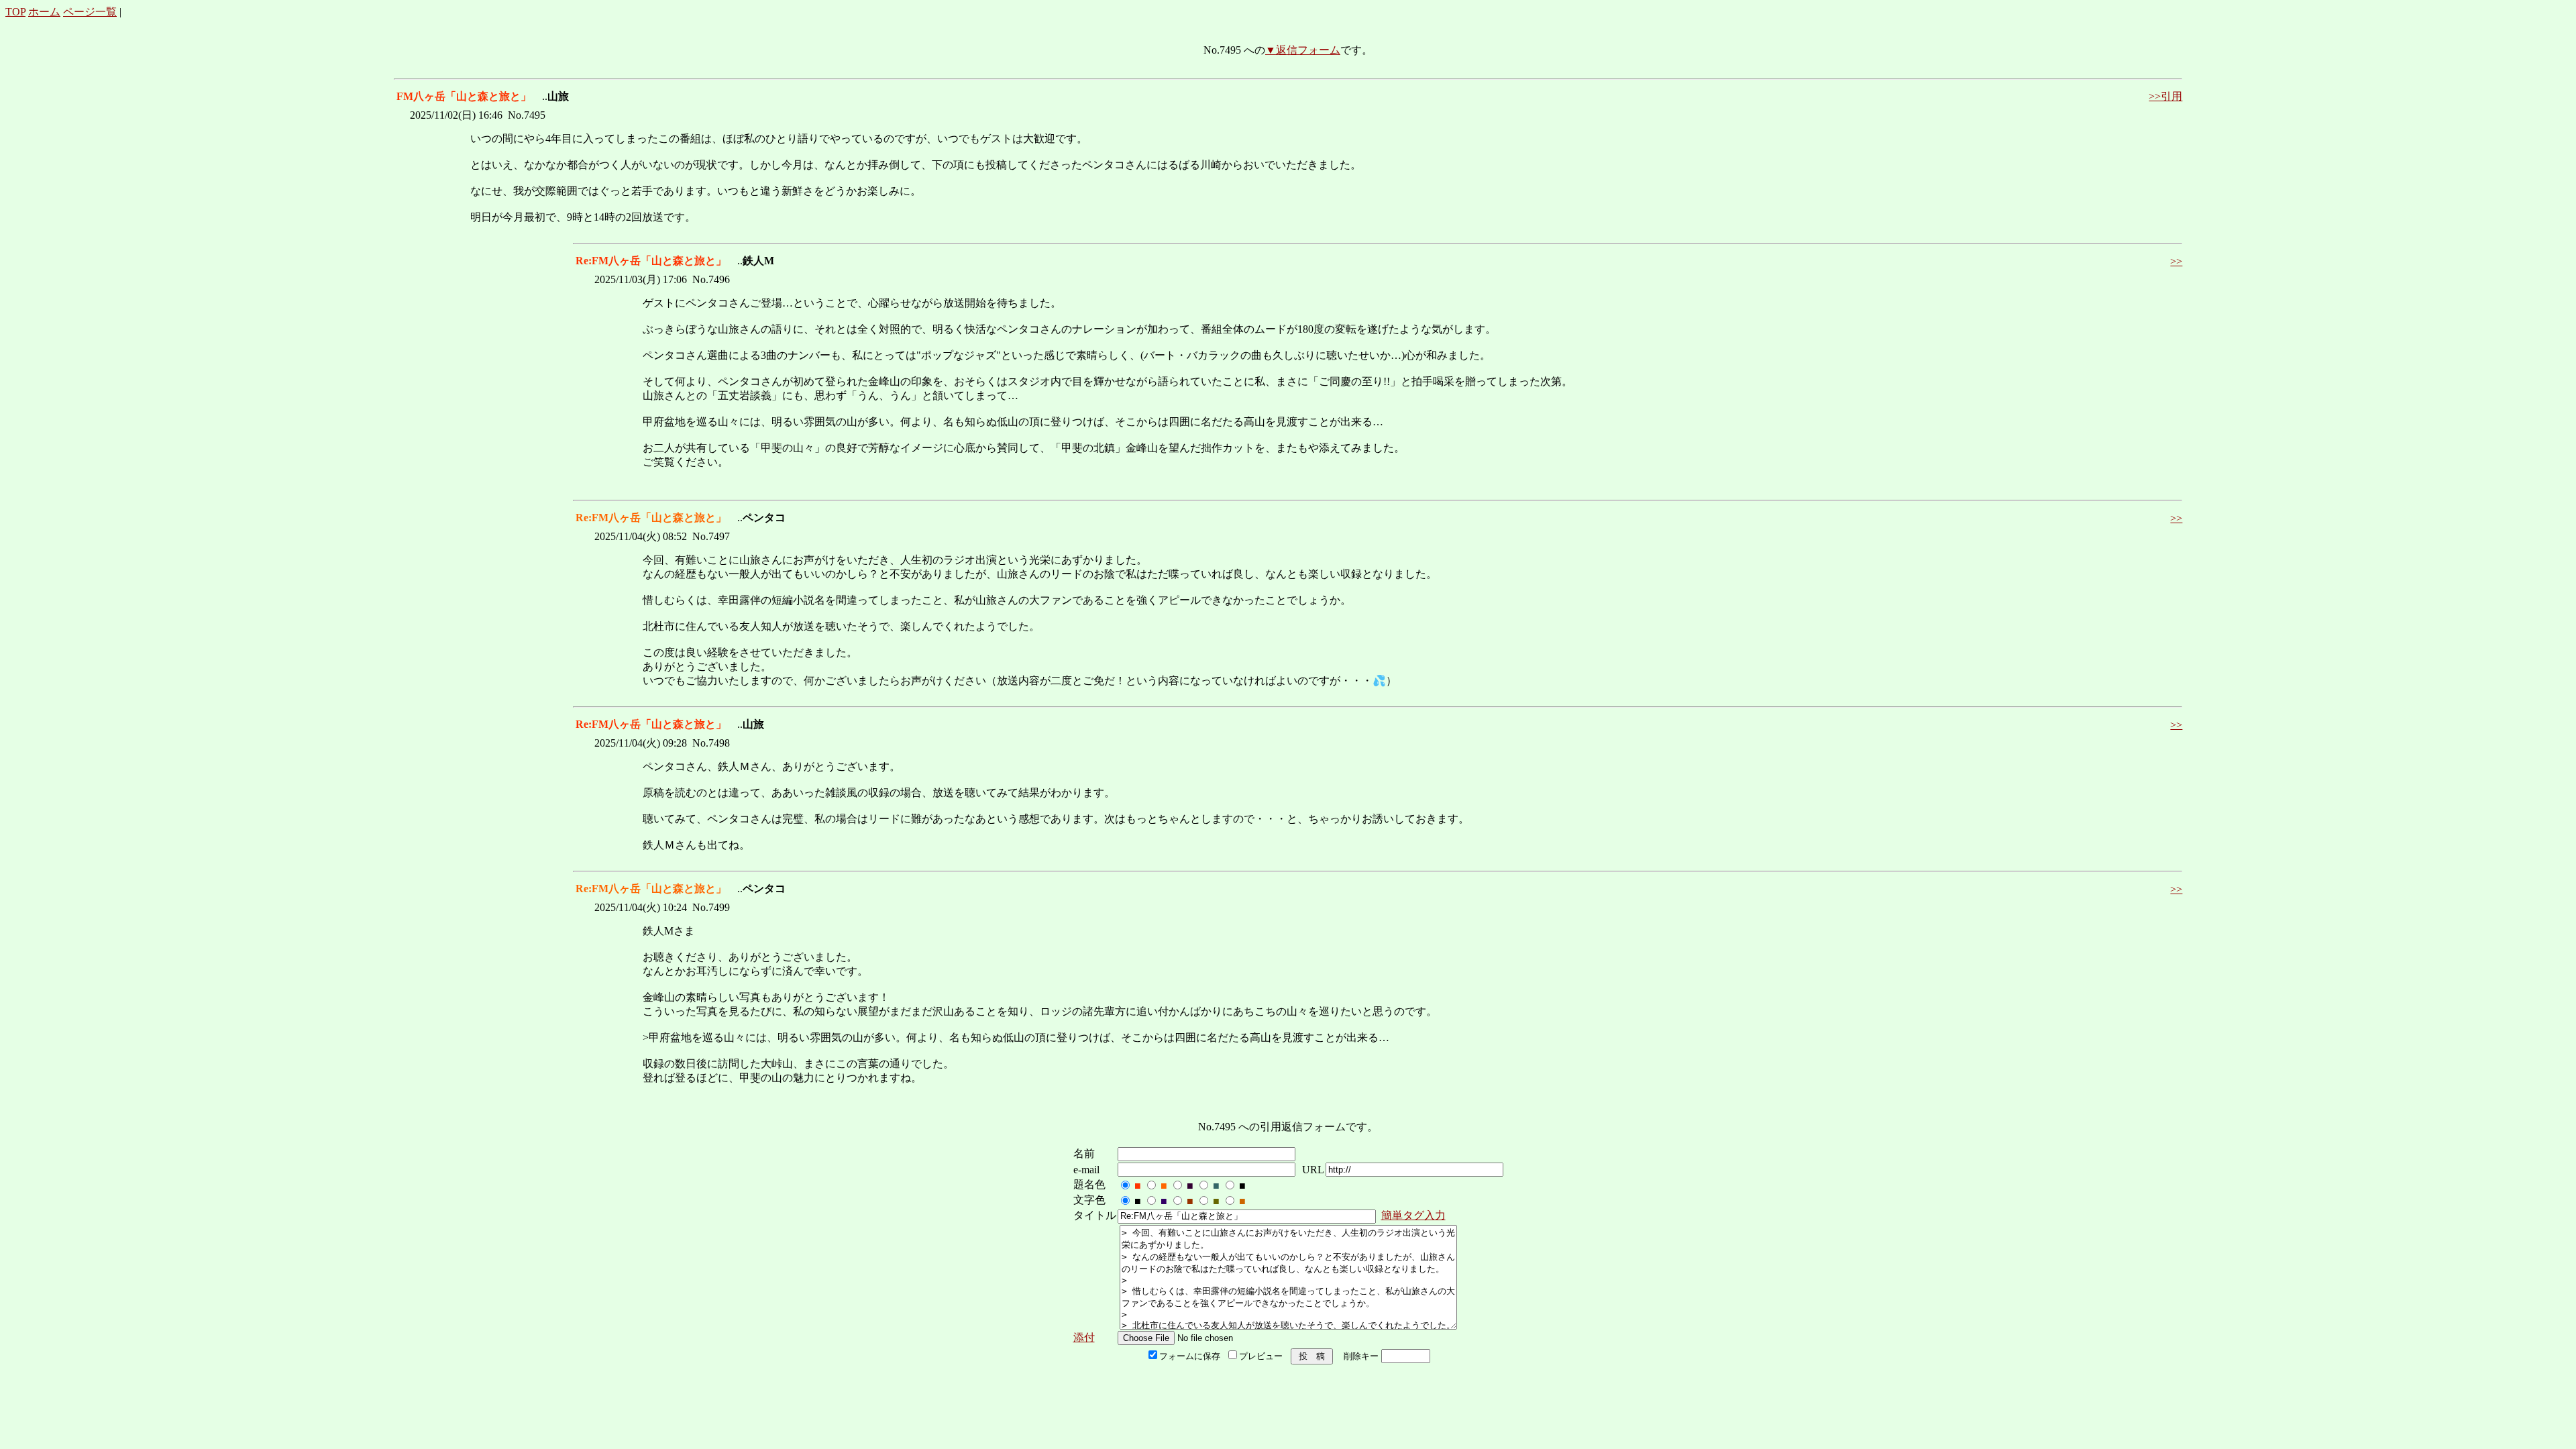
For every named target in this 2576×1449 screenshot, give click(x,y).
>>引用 (2165, 96)
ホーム (44, 12)
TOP (15, 12)
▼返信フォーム (1303, 50)
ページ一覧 (90, 12)
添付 (1084, 1337)
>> (2176, 261)
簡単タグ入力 (1413, 1215)
